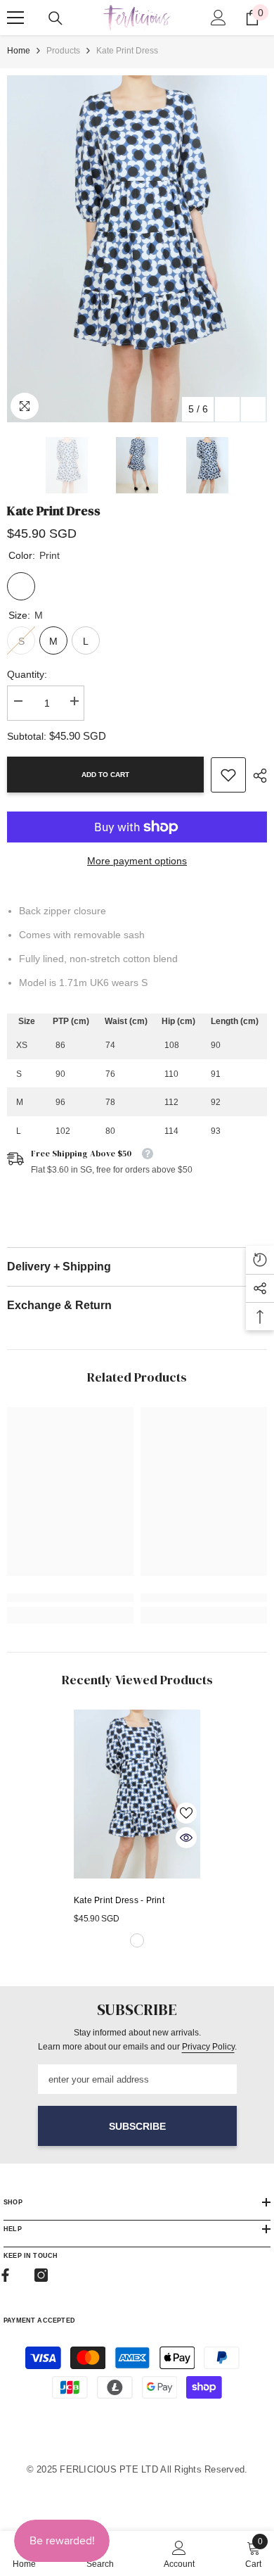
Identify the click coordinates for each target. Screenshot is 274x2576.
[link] (228, 775)
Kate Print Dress (119, 1900)
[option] (137, 249)
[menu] (15, 18)
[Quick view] (186, 1838)
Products (63, 51)
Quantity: (27, 674)
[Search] (56, 18)
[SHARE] (256, 776)
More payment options (137, 861)
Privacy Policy (208, 2047)
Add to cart (105, 775)
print (137, 1940)
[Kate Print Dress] (137, 1794)
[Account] (218, 18)
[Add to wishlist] (186, 1813)
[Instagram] (41, 2275)
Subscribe (137, 2126)
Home (19, 51)
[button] (227, 409)
